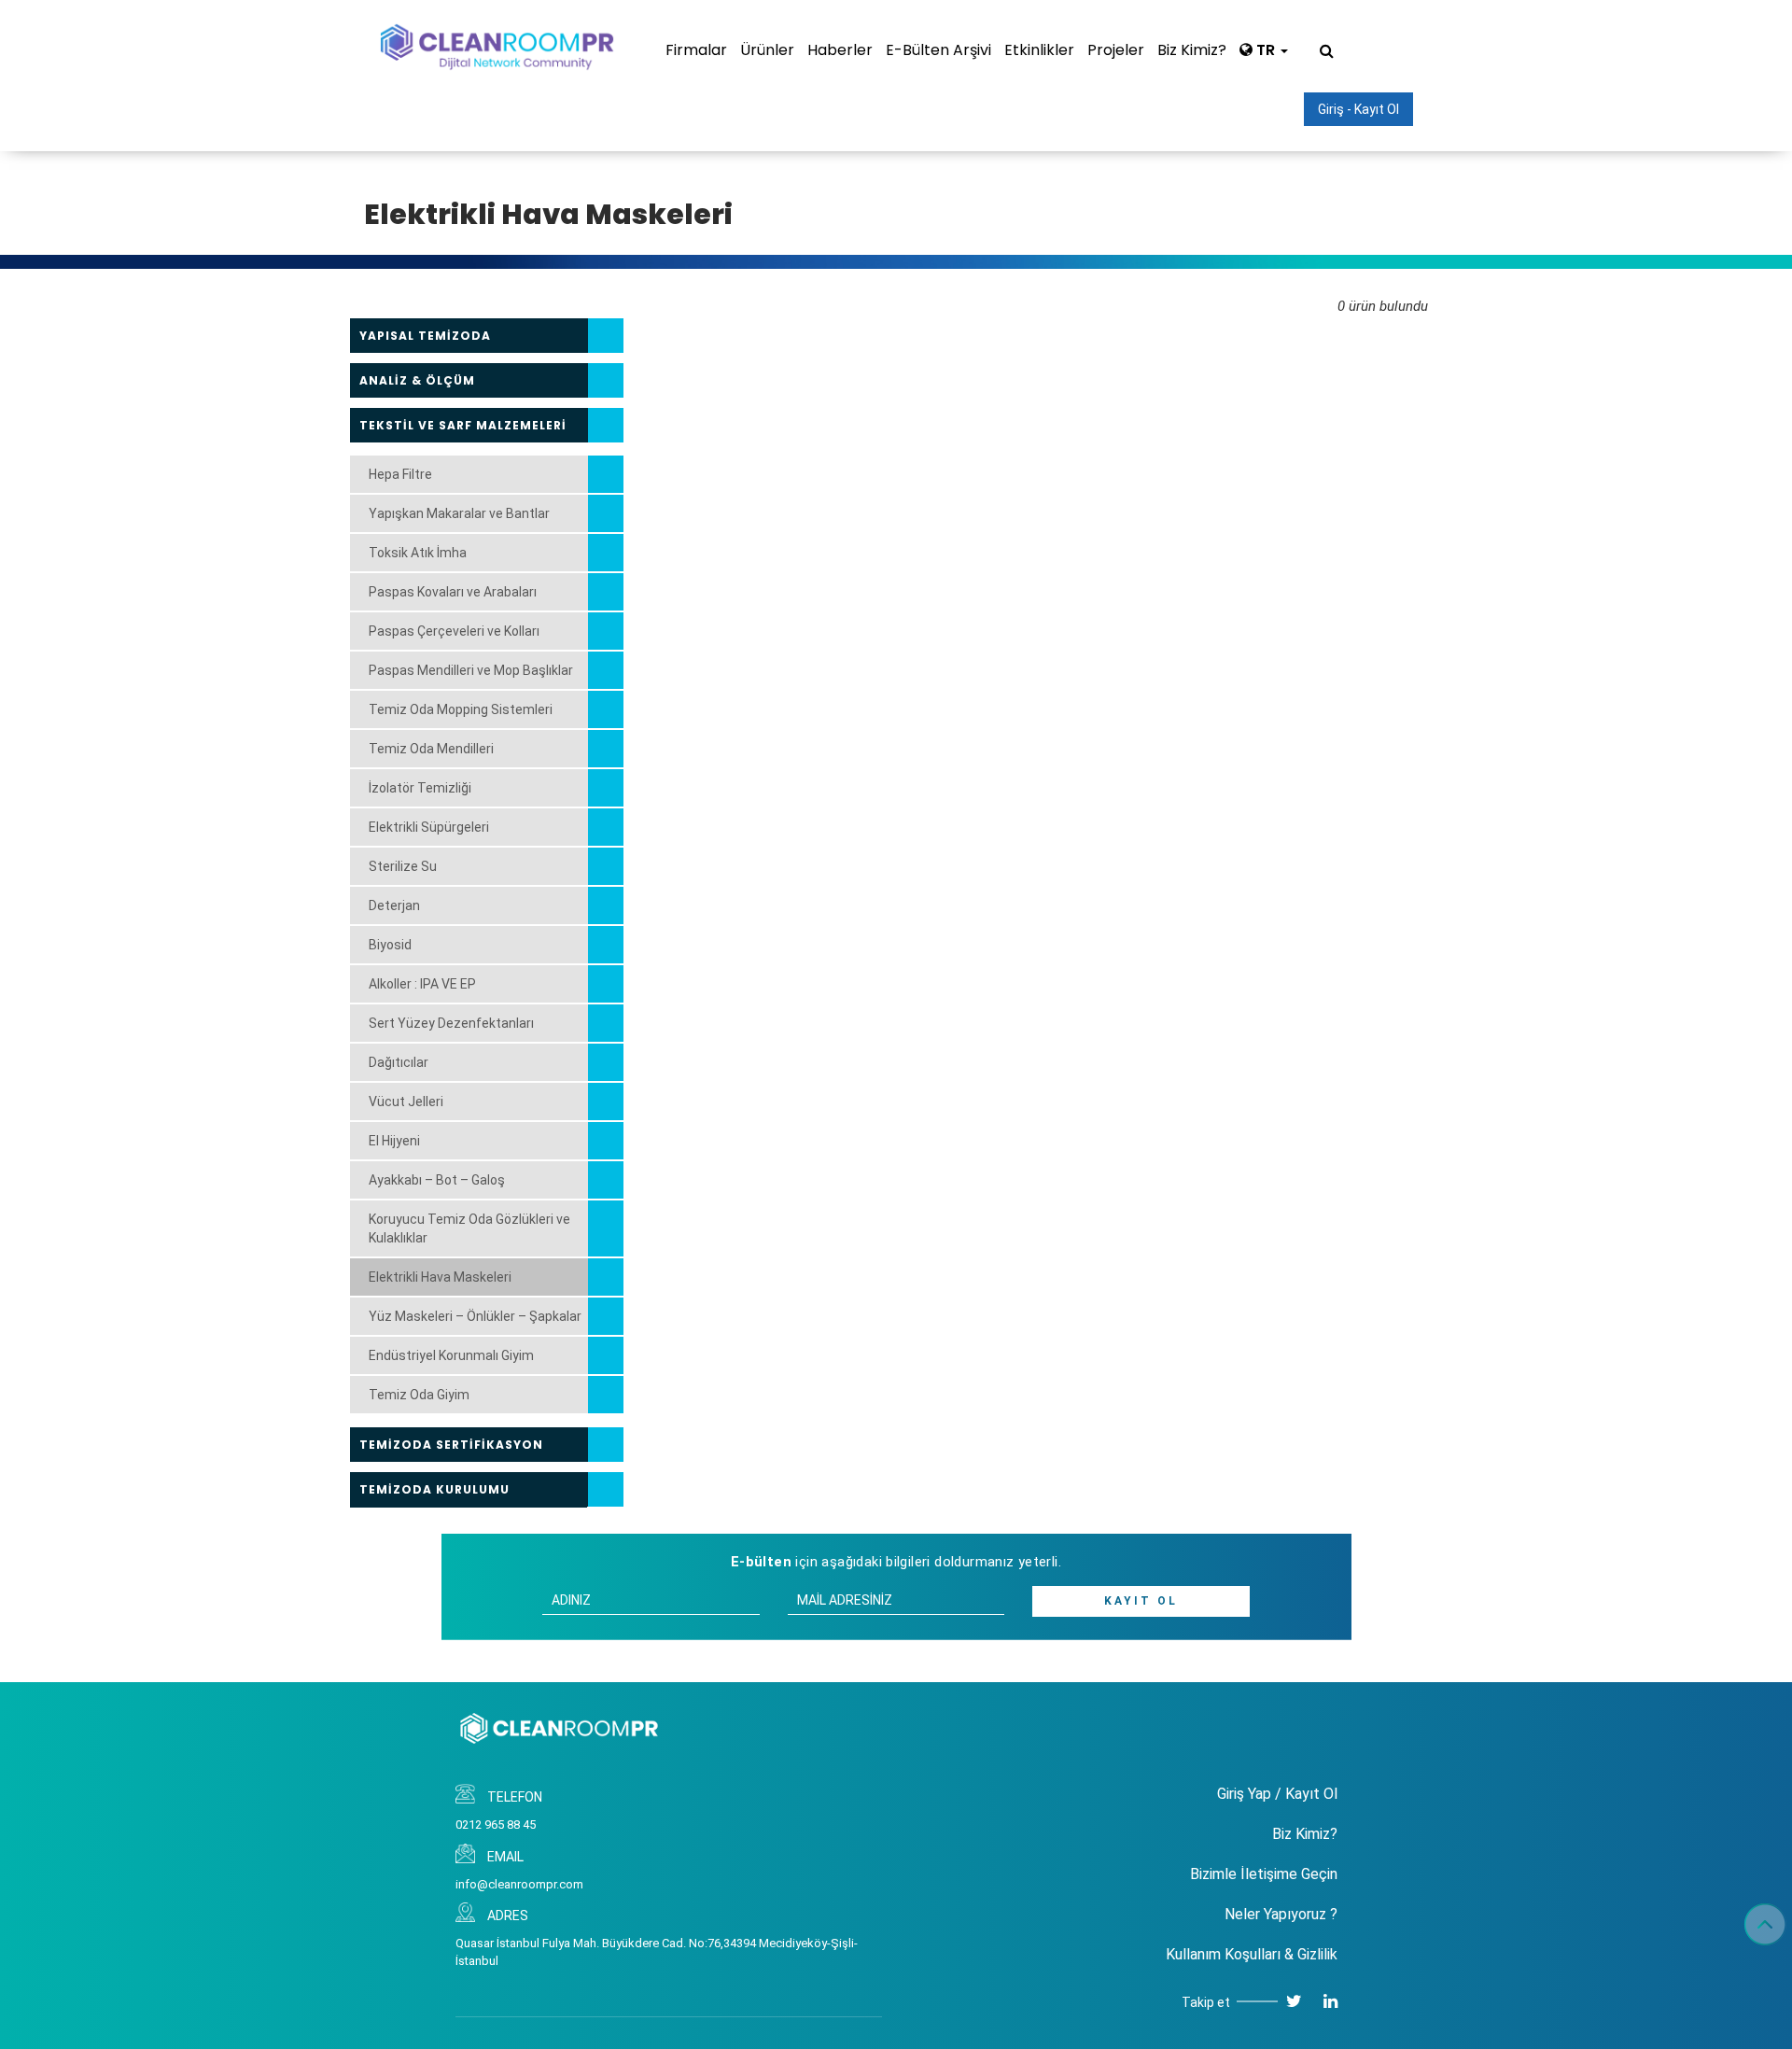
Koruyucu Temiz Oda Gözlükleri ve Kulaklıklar (469, 1228)
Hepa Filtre (400, 474)
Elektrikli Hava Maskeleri (440, 1277)
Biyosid (390, 945)
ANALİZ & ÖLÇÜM (417, 380)
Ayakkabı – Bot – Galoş (437, 1180)
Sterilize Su (403, 866)
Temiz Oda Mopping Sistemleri (461, 709)
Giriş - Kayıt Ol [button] (1358, 109)
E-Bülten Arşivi (938, 50)
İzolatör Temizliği (420, 788)
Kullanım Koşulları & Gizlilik (1252, 1954)
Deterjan (394, 905)
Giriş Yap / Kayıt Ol (1277, 1794)
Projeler (1116, 50)
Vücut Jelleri (406, 1102)
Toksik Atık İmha (418, 553)
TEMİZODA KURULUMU (434, 1489)
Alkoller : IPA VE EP (422, 984)
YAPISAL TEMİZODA (425, 336)
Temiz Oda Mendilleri (431, 749)
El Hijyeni (394, 1141)
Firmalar (696, 50)
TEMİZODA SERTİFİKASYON (451, 1445)
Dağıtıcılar (399, 1062)
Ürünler (767, 50)
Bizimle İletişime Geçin (1264, 1874)
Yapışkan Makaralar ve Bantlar (459, 513)
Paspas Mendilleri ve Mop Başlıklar (471, 670)
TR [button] (1266, 50)
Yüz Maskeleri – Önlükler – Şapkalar (475, 1316)
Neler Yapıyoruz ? (1281, 1914)
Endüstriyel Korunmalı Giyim (451, 1355)
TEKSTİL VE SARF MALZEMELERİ (463, 425)
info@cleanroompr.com (519, 1884)
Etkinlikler (1039, 50)
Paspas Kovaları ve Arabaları (453, 592)
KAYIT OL (1141, 1601)
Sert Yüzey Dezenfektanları (451, 1023)
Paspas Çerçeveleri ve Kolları (454, 631)
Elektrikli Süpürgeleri (429, 827)
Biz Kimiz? (1192, 50)
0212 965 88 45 (496, 1824)
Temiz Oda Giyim (419, 1395)
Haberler (840, 50)
